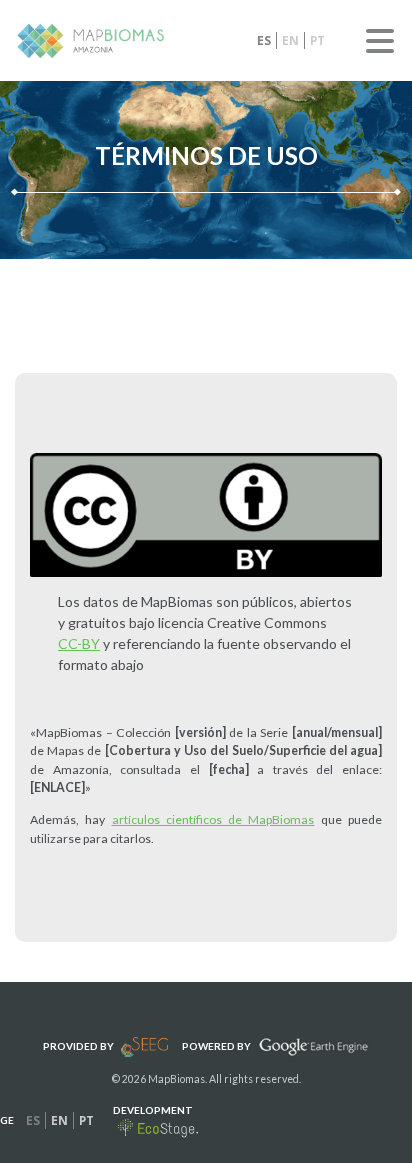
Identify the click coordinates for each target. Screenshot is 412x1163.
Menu (380, 41)
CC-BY (79, 643)
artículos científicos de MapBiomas (213, 819)
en (290, 40)
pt (317, 40)
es (264, 40)
